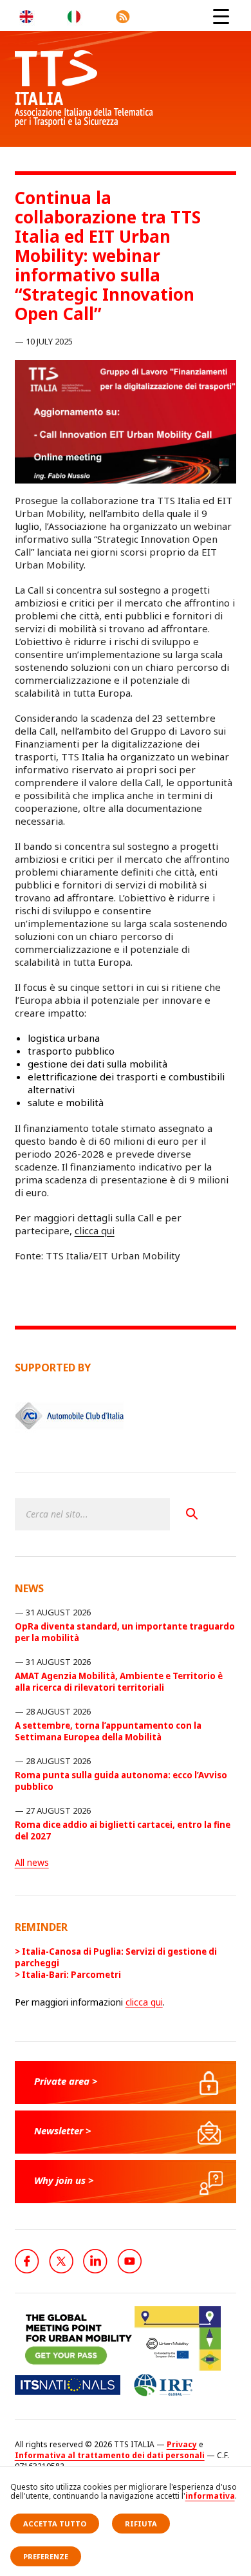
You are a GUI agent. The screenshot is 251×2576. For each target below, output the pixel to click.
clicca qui (95, 1230)
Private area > (66, 2081)
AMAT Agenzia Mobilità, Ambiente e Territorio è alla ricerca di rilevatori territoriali (119, 1682)
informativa (210, 2496)
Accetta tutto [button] (55, 2524)
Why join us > (64, 2180)
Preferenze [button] (46, 2556)
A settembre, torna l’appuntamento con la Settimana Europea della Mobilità (108, 1731)
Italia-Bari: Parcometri (71, 1975)
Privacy (182, 2444)
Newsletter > (63, 2130)
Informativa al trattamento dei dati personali (110, 2455)
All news (32, 1862)
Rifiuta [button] (141, 2524)
